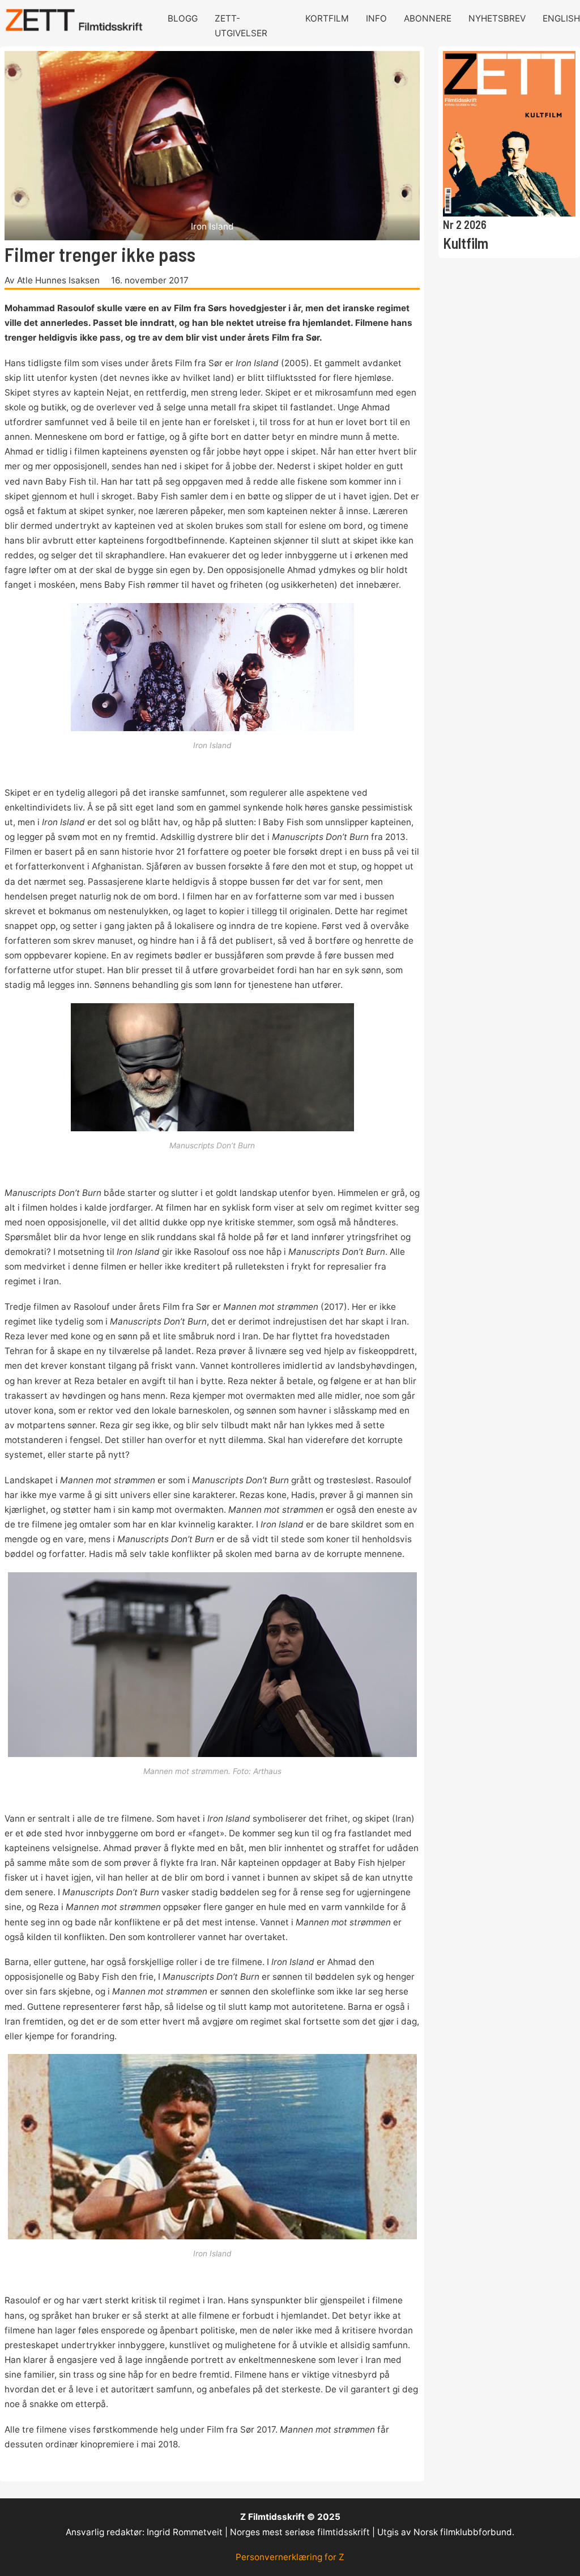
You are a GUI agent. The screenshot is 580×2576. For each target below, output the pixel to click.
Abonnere (428, 18)
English (561, 18)
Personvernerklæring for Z (290, 2557)
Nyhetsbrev (497, 18)
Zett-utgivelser (241, 26)
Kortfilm (327, 18)
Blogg (183, 18)
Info (376, 18)
